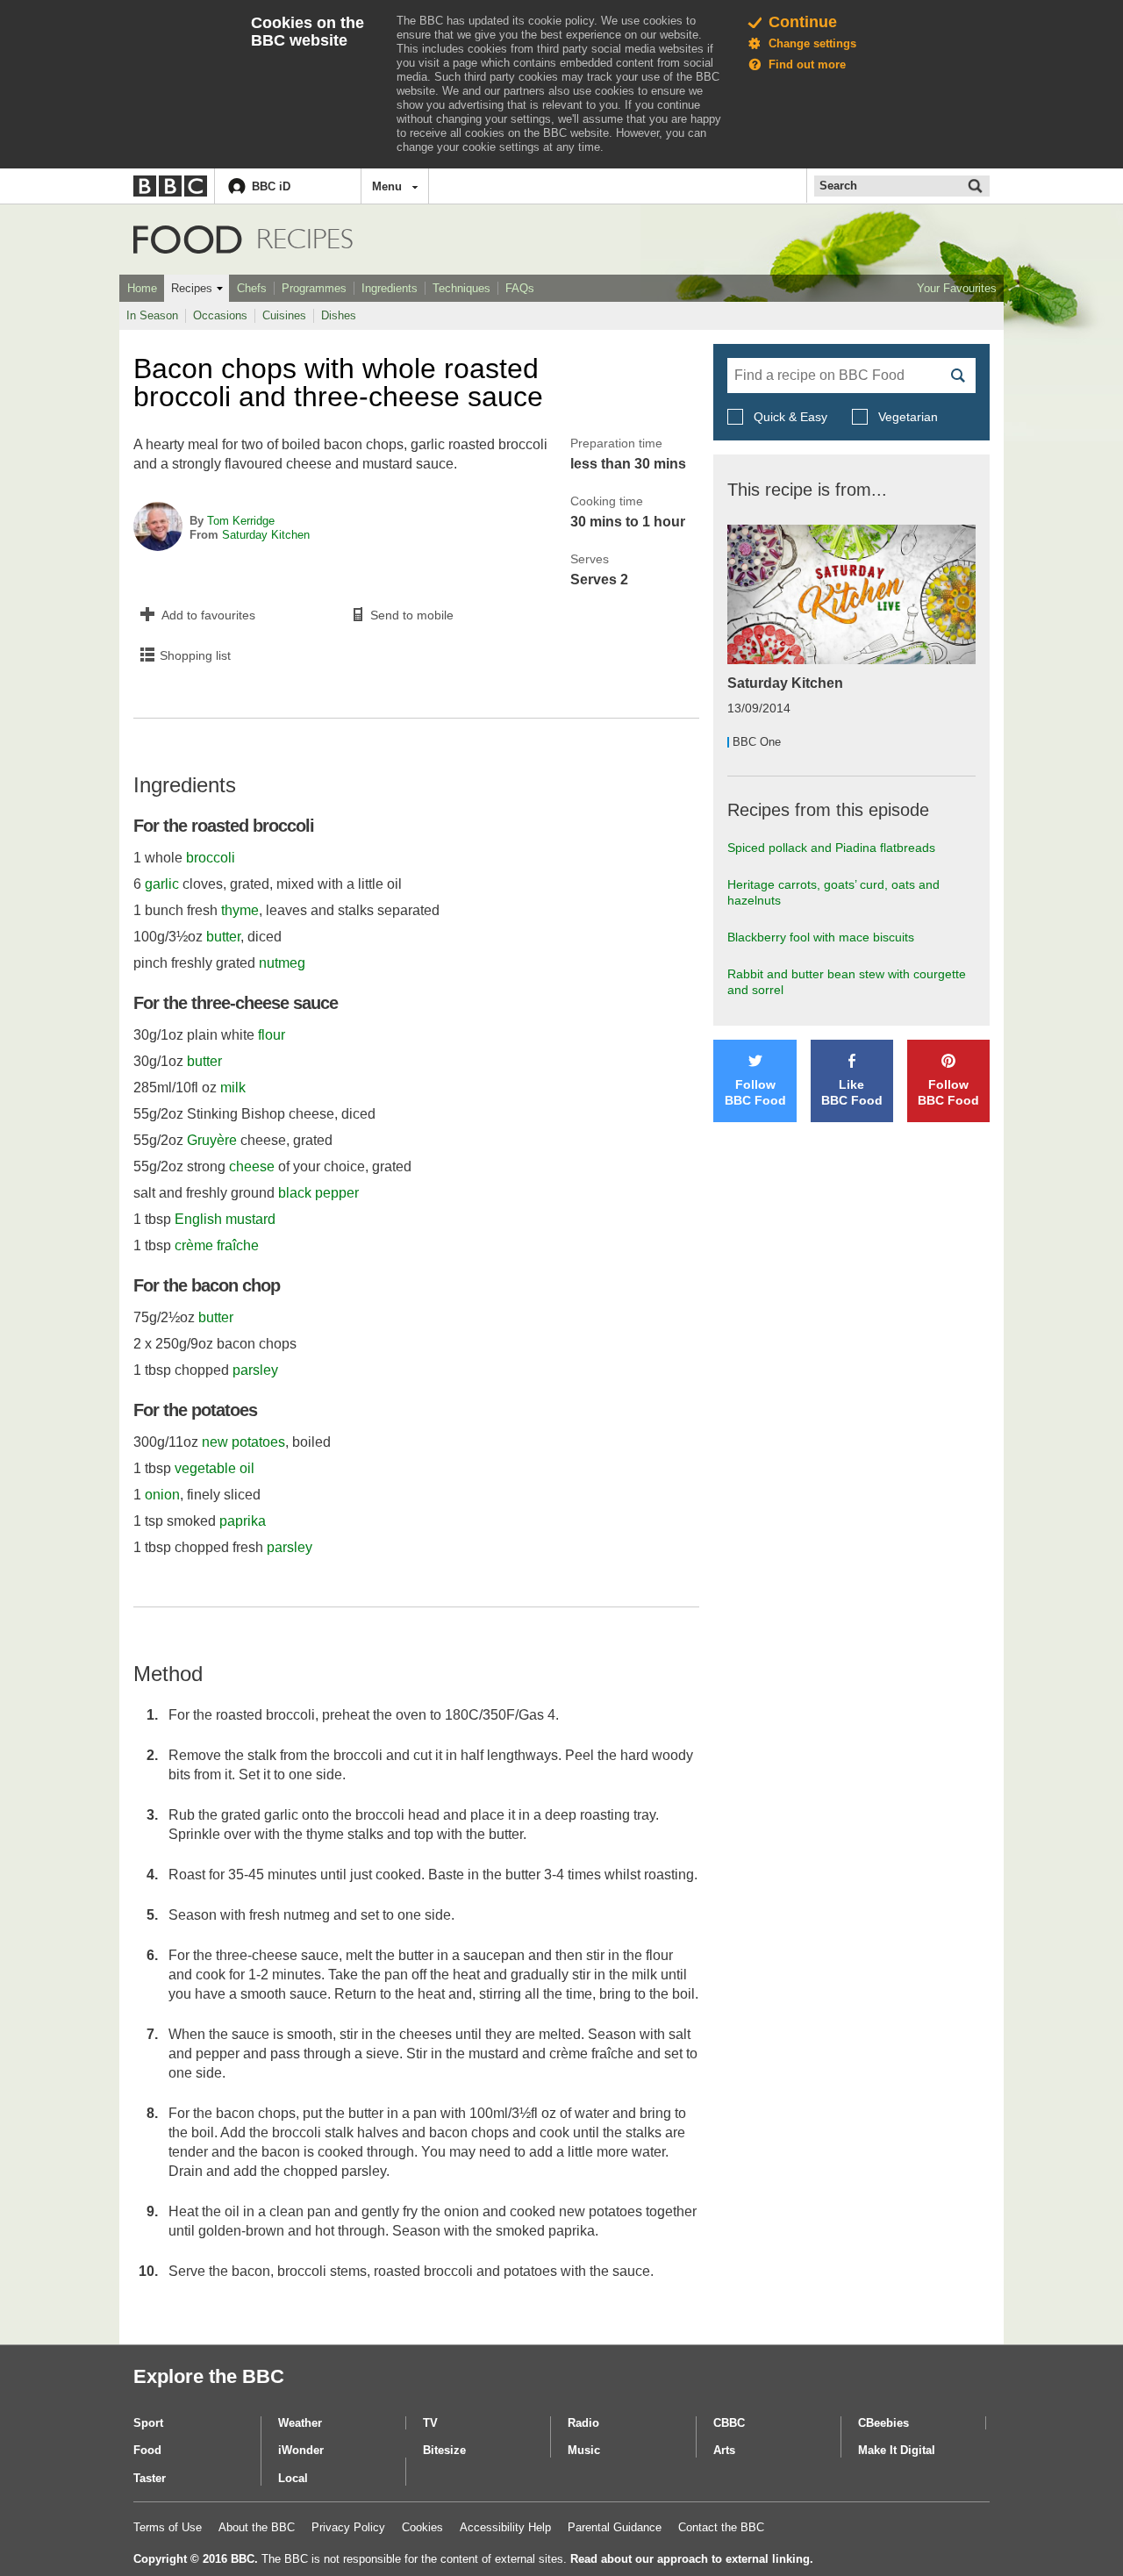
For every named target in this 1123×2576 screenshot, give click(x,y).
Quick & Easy (790, 417)
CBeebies (883, 2423)
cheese (252, 1166)
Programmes (314, 288)
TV (430, 2423)
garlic (162, 884)
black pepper (318, 1193)
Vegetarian (906, 417)
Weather (300, 2423)
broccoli (211, 858)
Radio (583, 2423)
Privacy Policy (348, 2527)
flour (272, 1035)
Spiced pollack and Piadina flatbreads (831, 848)
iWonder (301, 2450)
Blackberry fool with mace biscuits (821, 937)
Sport (148, 2423)
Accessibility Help (505, 2527)
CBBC (729, 2423)
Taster (150, 2478)
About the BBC (257, 2527)
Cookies (422, 2527)
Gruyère (212, 1140)
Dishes (339, 315)
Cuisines (284, 315)
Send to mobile (412, 615)
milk (233, 1088)
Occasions (220, 315)
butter (223, 937)
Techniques (461, 288)
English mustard (225, 1219)
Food (188, 240)
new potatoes (243, 1442)
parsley (255, 1370)
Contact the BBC (721, 2527)
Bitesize (444, 2450)
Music (584, 2450)
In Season (152, 315)
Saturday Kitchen (266, 535)
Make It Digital (897, 2450)
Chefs (252, 288)
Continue (803, 22)
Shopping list (195, 655)
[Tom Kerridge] (158, 528)
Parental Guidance (615, 2527)
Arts (724, 2450)
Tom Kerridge (241, 521)
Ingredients (390, 288)
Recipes (192, 288)
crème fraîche (217, 1245)
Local (293, 2478)
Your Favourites (957, 288)
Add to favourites (208, 615)
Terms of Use (168, 2527)
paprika (243, 1521)
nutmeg (282, 963)
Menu (387, 186)
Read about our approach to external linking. (692, 2559)
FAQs (520, 288)
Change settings (812, 43)
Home (142, 288)
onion (162, 1495)
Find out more (807, 64)
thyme (240, 910)
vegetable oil (215, 1468)
